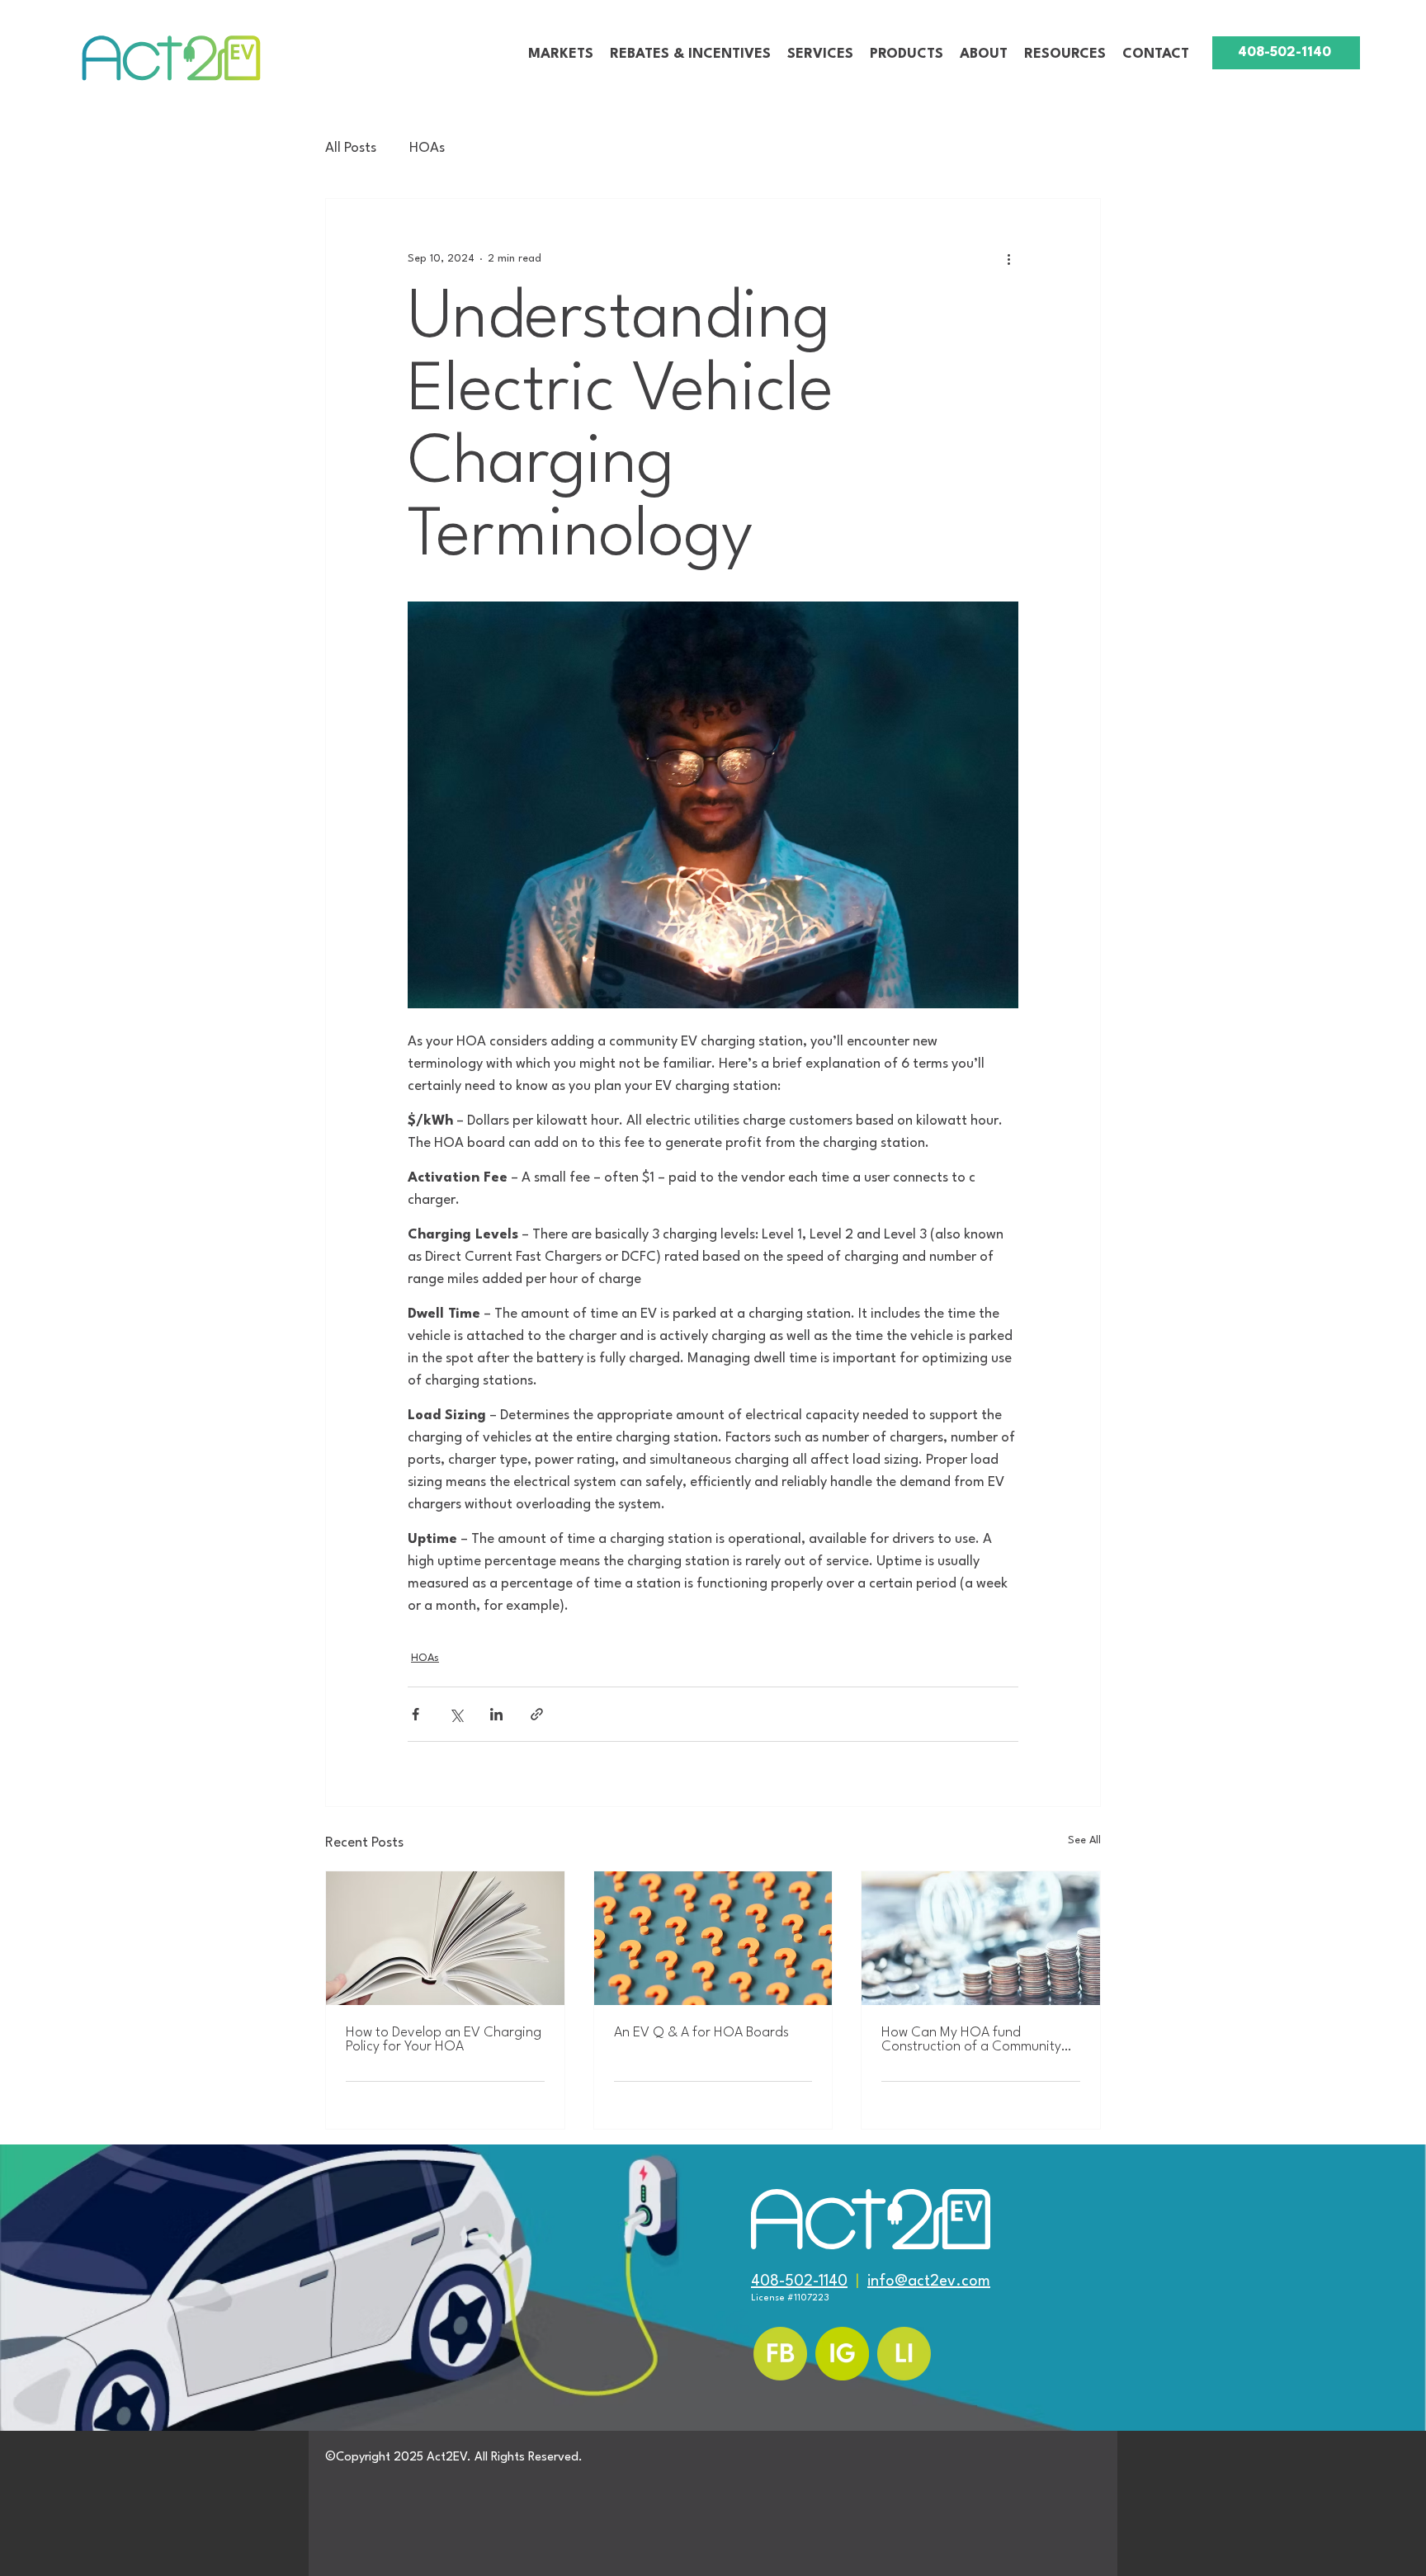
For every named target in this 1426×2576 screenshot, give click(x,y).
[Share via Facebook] (416, 1714)
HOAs (427, 148)
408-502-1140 (799, 2281)
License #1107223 (790, 2298)
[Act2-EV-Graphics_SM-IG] (842, 2354)
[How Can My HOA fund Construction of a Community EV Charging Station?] (981, 1938)
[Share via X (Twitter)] (456, 1714)
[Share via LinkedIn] (496, 1714)
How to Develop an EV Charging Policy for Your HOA (444, 2040)
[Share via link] (537, 1714)
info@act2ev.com (929, 2281)
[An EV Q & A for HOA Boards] (713, 1938)
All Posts (351, 148)
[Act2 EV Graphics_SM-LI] (904, 2354)
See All (1084, 1840)
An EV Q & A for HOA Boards (701, 2033)
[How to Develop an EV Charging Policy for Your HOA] (445, 1938)
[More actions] (1008, 258)
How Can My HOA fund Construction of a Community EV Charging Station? (971, 2040)
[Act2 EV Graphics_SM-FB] (780, 2354)
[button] (561, 54)
